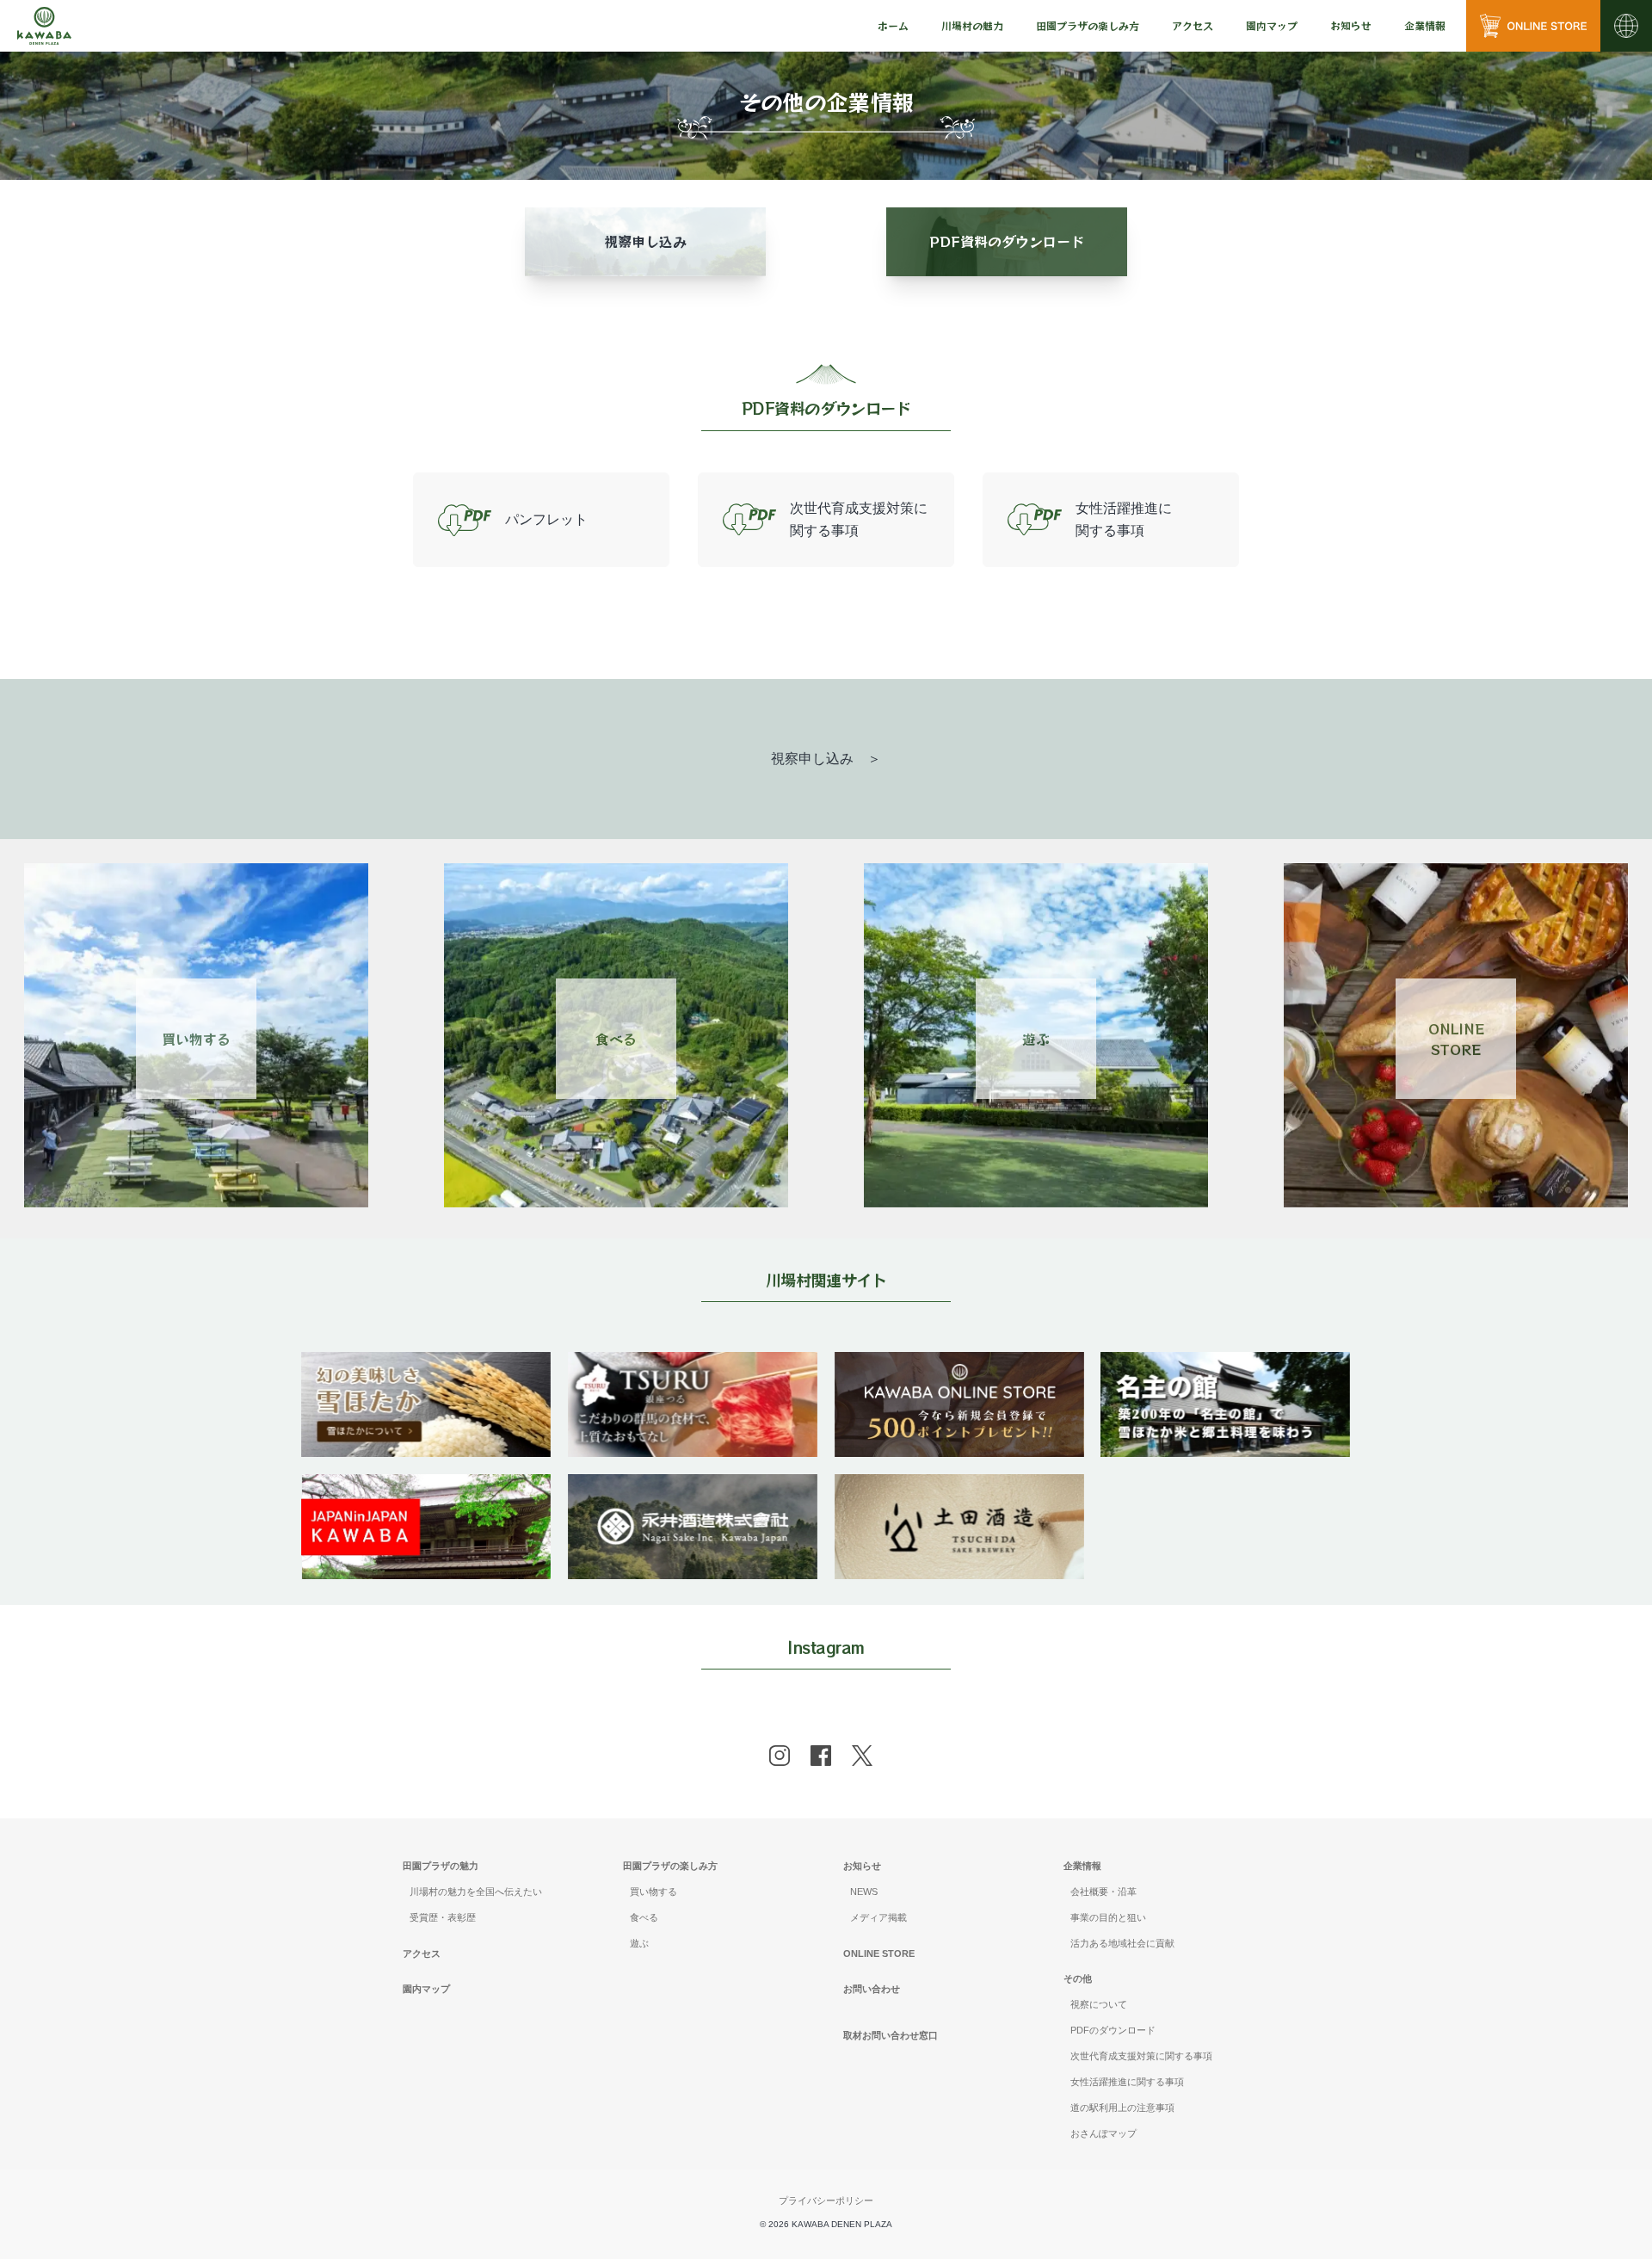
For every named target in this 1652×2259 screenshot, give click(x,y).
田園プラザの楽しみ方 (670, 1866)
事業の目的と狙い (1108, 1917)
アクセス (1193, 25)
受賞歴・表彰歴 (443, 1917)
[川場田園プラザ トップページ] (44, 26)
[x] (862, 1756)
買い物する (196, 1039)
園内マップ (1272, 25)
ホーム (893, 25)
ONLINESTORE (1456, 1039)
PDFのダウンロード (1113, 2030)
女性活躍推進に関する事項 (1127, 2082)
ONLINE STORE (879, 1953)
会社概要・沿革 (1103, 1892)
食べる (616, 1039)
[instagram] (780, 1756)
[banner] (426, 1363)
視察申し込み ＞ (826, 759)
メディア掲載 (878, 1917)
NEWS (864, 1892)
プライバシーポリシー (826, 2200)
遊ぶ (1036, 1039)
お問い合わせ (872, 1989)
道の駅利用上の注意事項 (1122, 2108)
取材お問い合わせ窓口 (891, 2035)
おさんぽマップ (1103, 2133)
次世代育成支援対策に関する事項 (1141, 2056)
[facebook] (821, 1756)
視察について (1099, 2004)
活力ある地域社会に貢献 (1122, 1943)
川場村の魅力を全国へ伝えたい (476, 1892)
